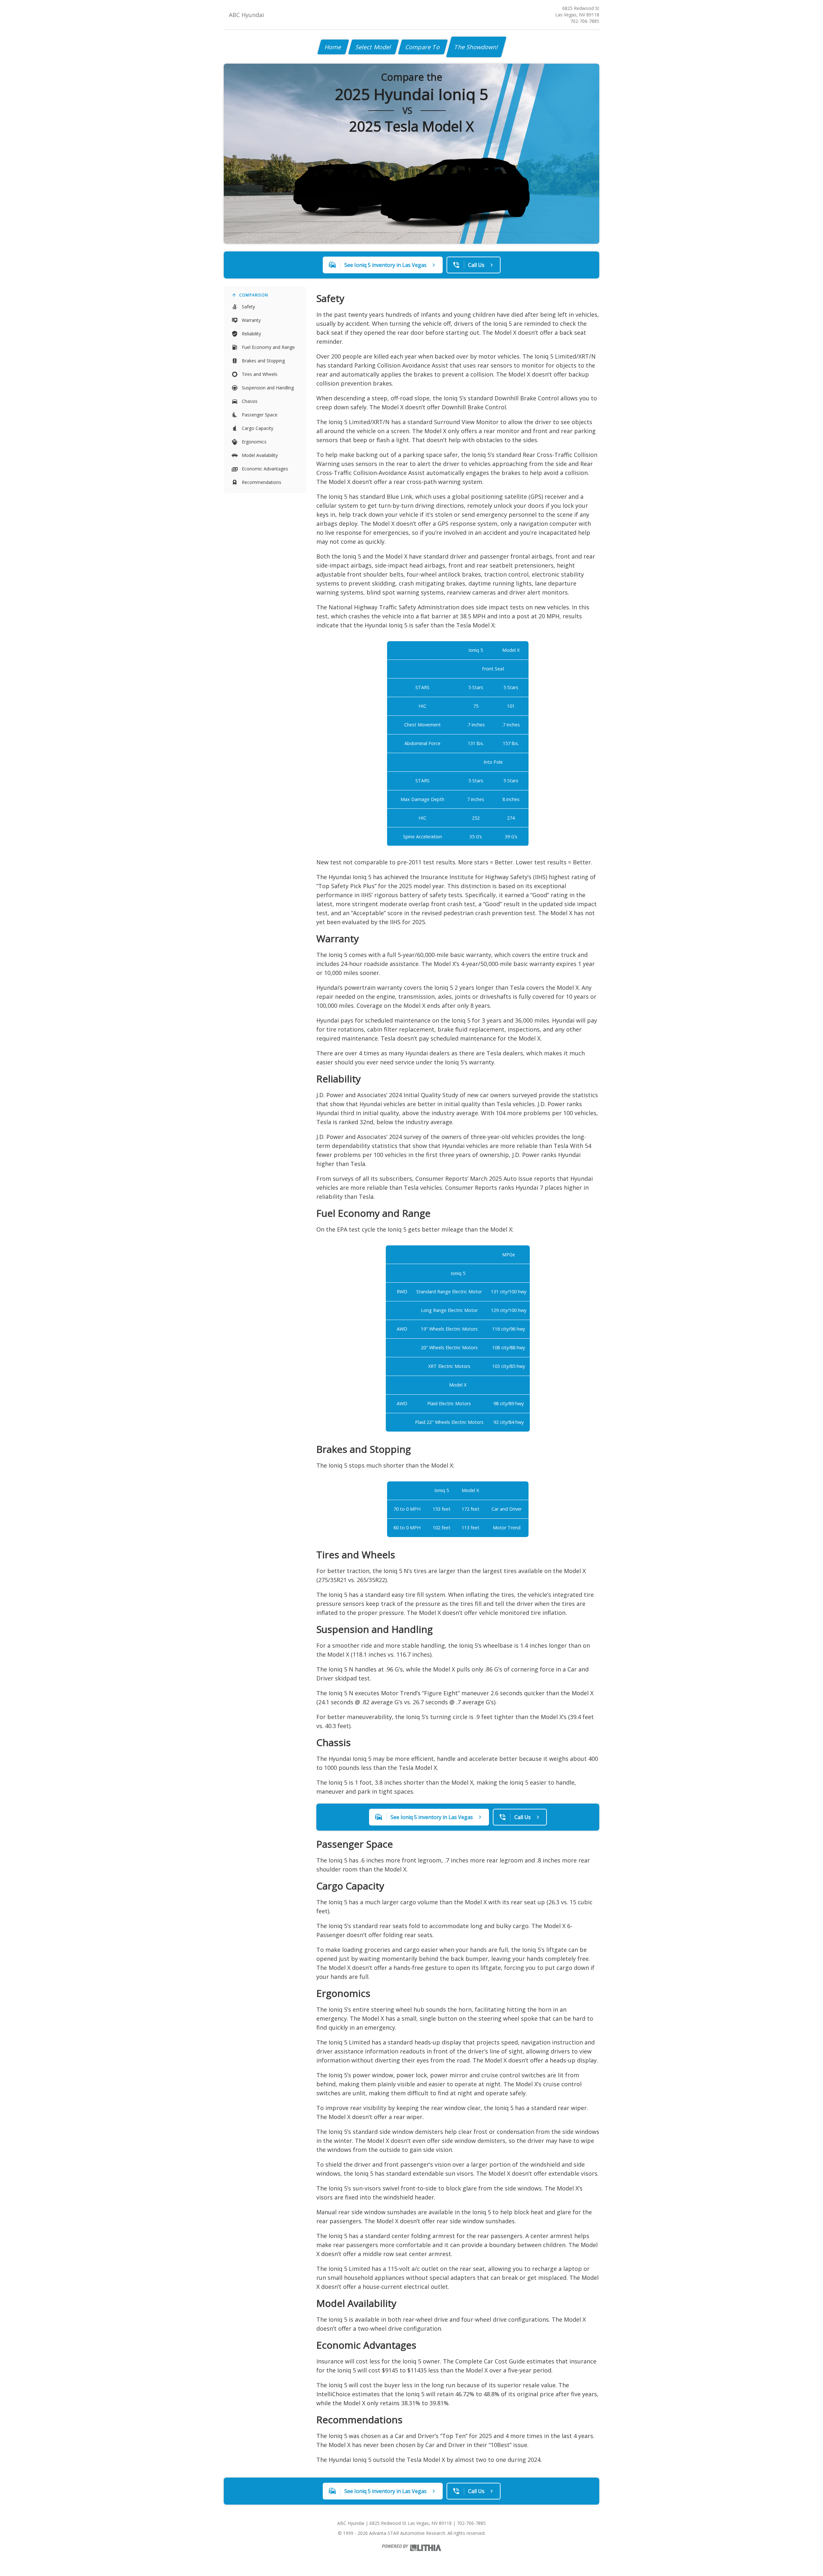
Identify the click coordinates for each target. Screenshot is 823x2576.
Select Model (374, 47)
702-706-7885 (585, 21)
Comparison (254, 295)
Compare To (423, 47)
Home (333, 47)
